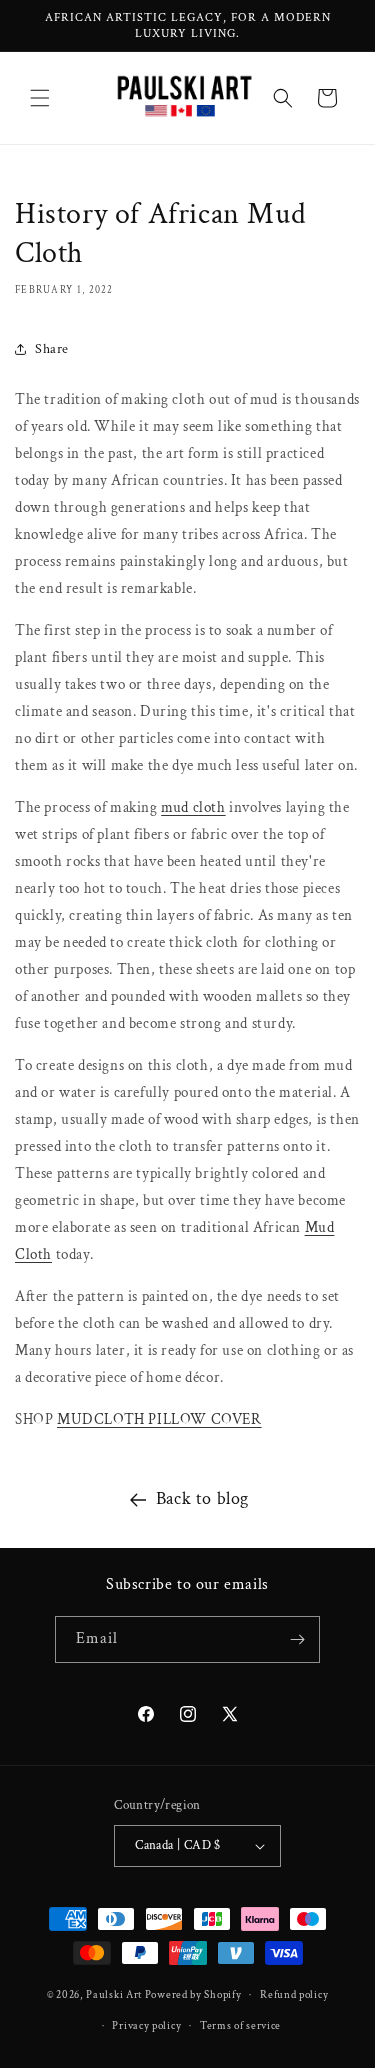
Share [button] (52, 349)
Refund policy (294, 1995)
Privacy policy (146, 2026)
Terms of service (240, 2026)
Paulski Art (115, 1995)
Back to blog (202, 1498)
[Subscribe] (297, 1639)
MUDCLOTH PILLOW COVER (159, 1419)
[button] (40, 98)
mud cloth (193, 807)
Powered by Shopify (193, 1995)
